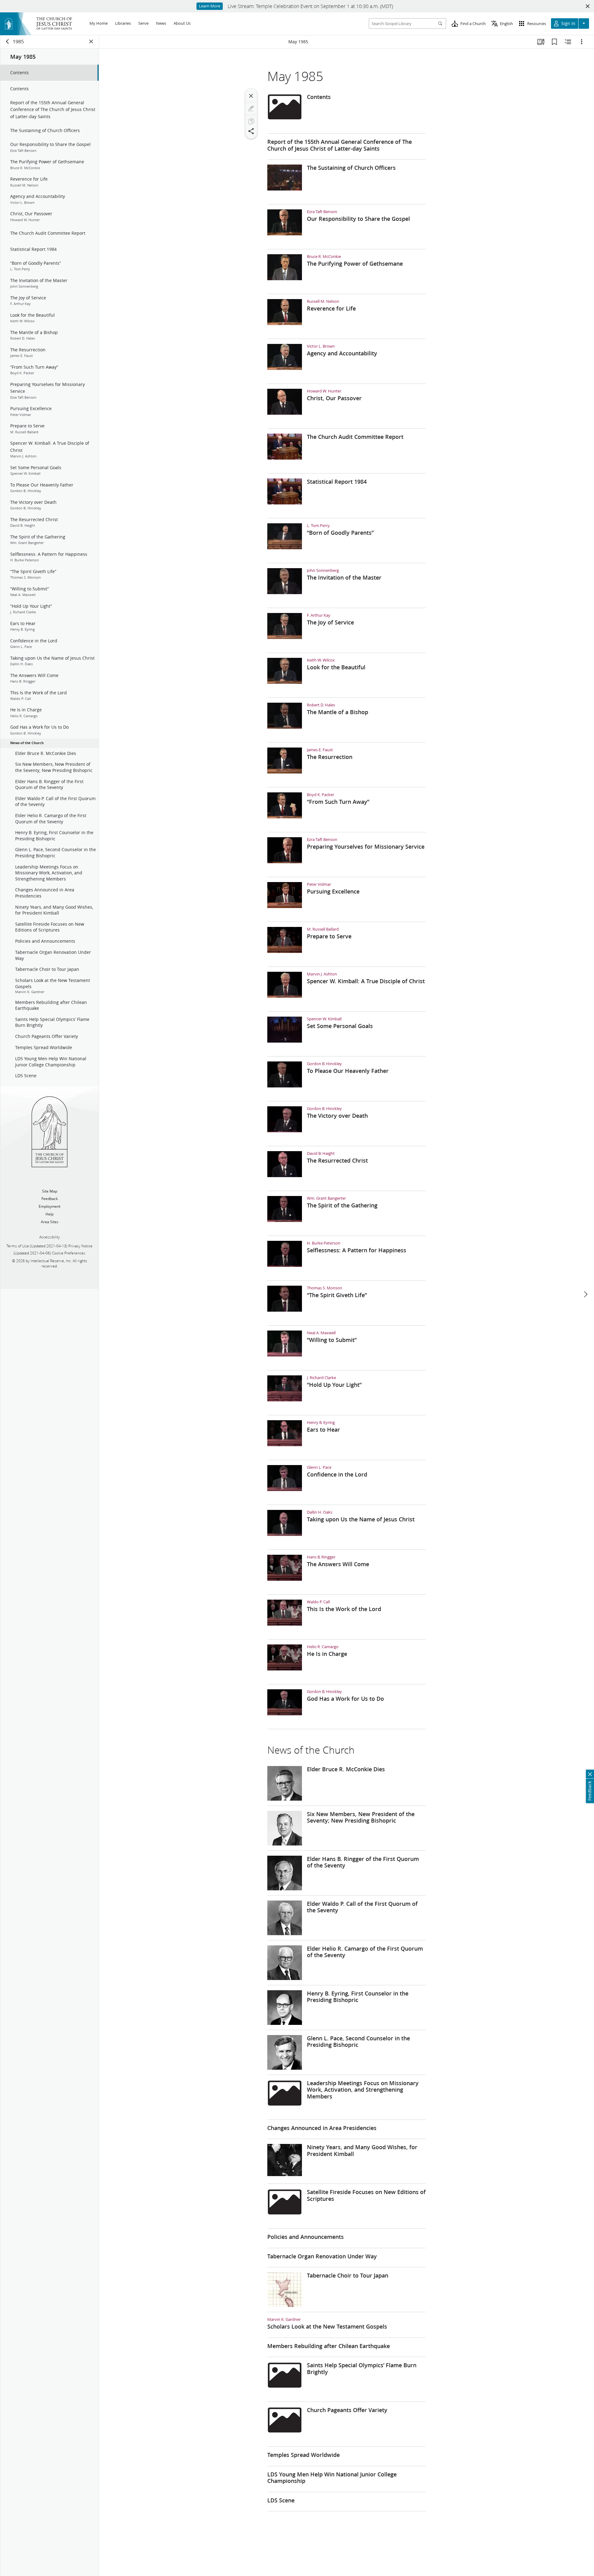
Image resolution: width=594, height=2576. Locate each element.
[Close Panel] (91, 41)
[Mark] (251, 109)
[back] (8, 41)
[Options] (582, 42)
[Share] (251, 131)
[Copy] (251, 121)
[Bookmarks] (554, 42)
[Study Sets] (541, 42)
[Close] (251, 96)
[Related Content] (568, 42)
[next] (585, 1294)
